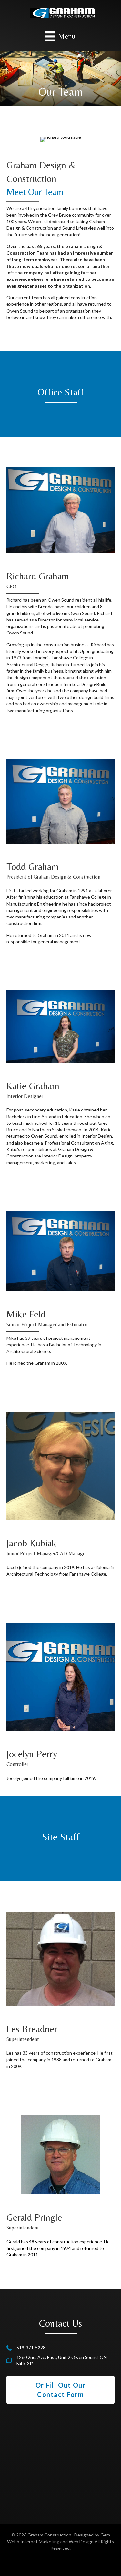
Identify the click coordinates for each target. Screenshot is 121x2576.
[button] (60, 2390)
